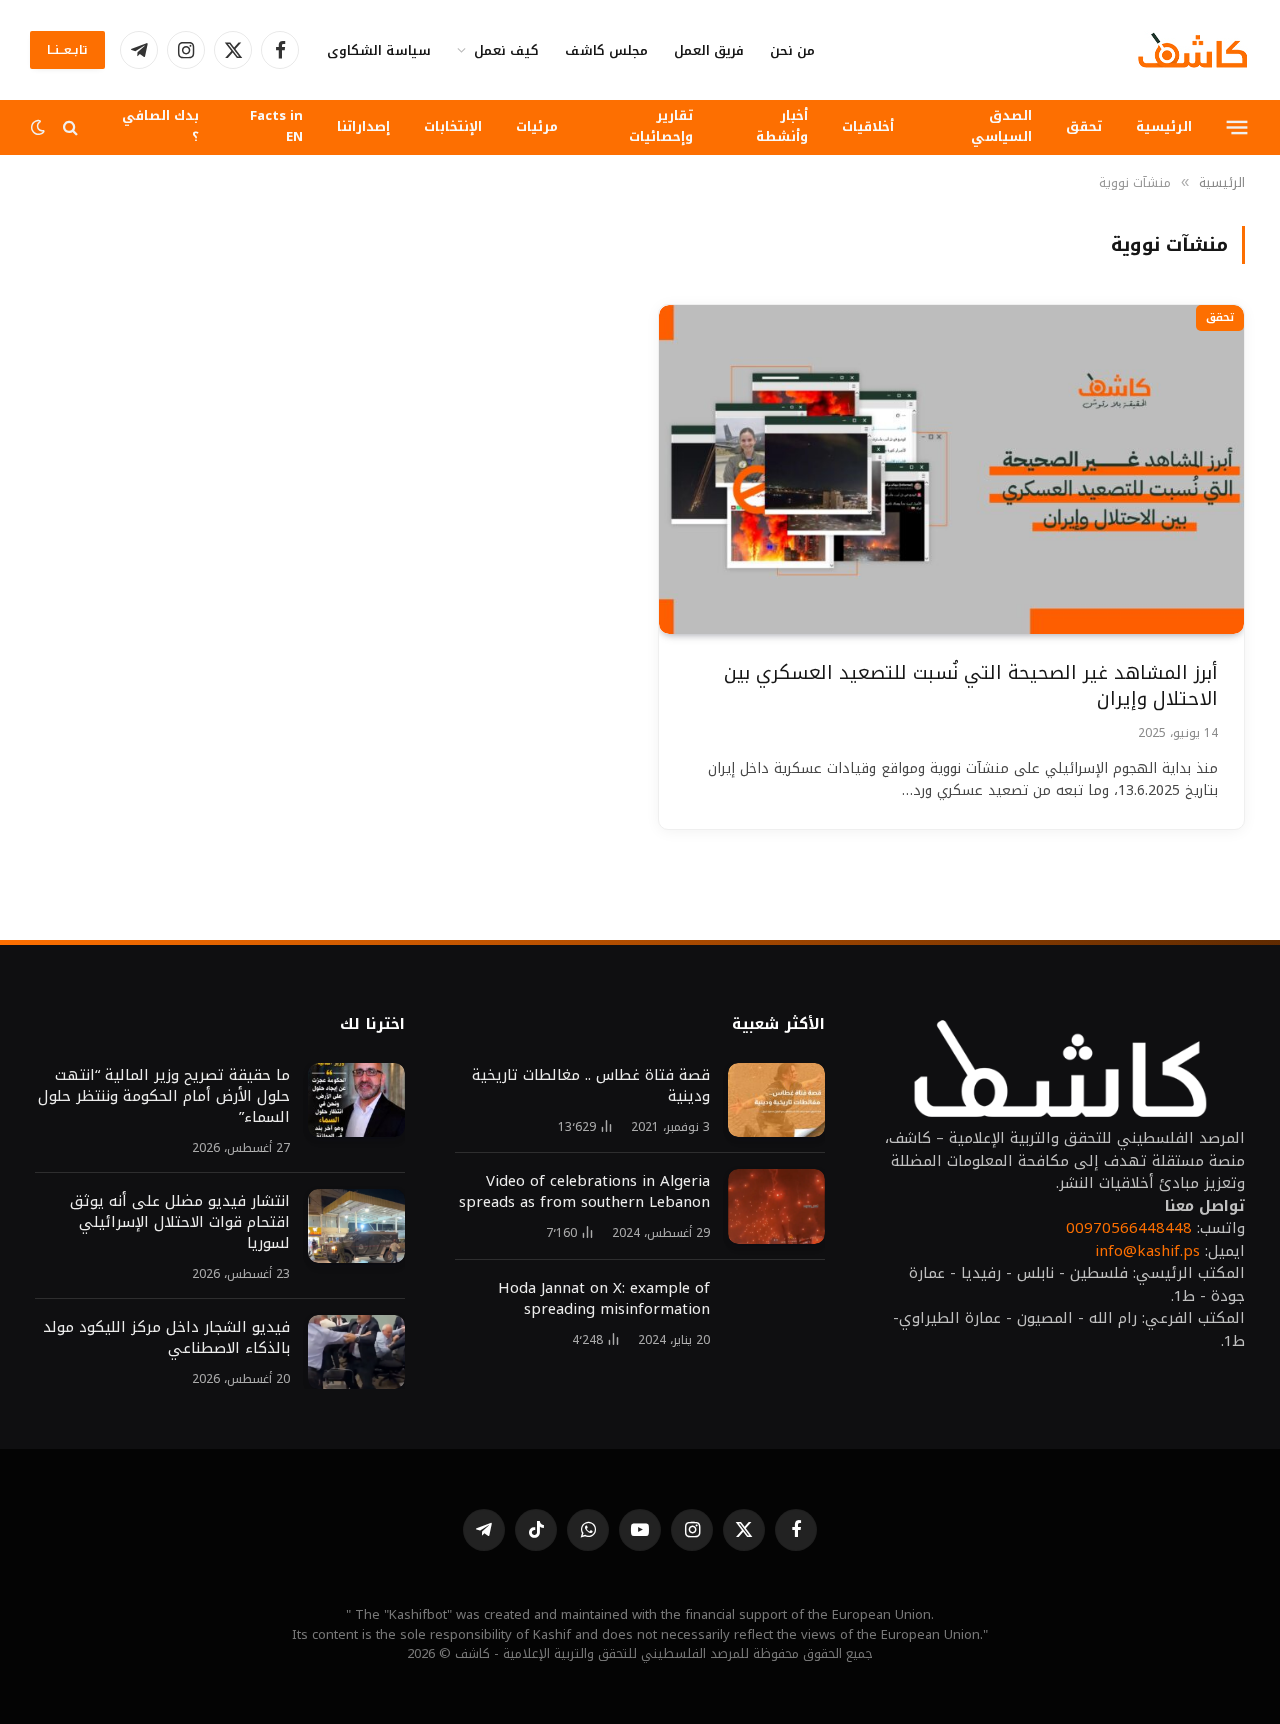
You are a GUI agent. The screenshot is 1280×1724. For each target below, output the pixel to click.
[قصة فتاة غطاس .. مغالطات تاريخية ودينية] (776, 1100)
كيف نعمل (506, 50)
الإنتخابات (453, 126)
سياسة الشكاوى (379, 50)
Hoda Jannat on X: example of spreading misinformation (604, 1299)
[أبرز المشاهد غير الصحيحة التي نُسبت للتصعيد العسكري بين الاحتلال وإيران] (951, 469)
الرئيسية (1164, 126)
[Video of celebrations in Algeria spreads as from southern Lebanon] (776, 1206)
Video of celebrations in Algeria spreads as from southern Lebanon (584, 1192)
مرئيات (537, 126)
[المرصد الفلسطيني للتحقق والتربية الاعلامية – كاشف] (1193, 50)
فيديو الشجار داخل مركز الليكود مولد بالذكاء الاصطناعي (166, 1338)
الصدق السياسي (1001, 126)
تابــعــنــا (67, 50)
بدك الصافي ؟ (160, 126)
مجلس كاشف (606, 50)
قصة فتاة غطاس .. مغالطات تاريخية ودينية (591, 1086)
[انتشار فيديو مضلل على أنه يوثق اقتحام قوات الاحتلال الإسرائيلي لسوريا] (356, 1226)
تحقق (1084, 126)
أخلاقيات (868, 126)
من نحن (792, 50)
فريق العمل (709, 50)
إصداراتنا (363, 126)
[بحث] (70, 127)
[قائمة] (1237, 127)
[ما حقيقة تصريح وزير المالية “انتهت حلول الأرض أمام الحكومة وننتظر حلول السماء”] (356, 1100)
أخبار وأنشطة (782, 126)
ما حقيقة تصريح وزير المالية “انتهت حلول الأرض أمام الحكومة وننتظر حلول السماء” (164, 1096)
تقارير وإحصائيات (661, 126)
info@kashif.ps (1147, 1251)
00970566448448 (1129, 1228)
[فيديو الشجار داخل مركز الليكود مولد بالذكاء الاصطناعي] (356, 1352)
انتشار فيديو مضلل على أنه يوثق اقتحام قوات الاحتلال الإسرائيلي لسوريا (177, 1222)
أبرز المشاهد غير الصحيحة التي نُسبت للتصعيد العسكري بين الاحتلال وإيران (971, 686)
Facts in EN (276, 126)
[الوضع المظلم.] (40, 127)
